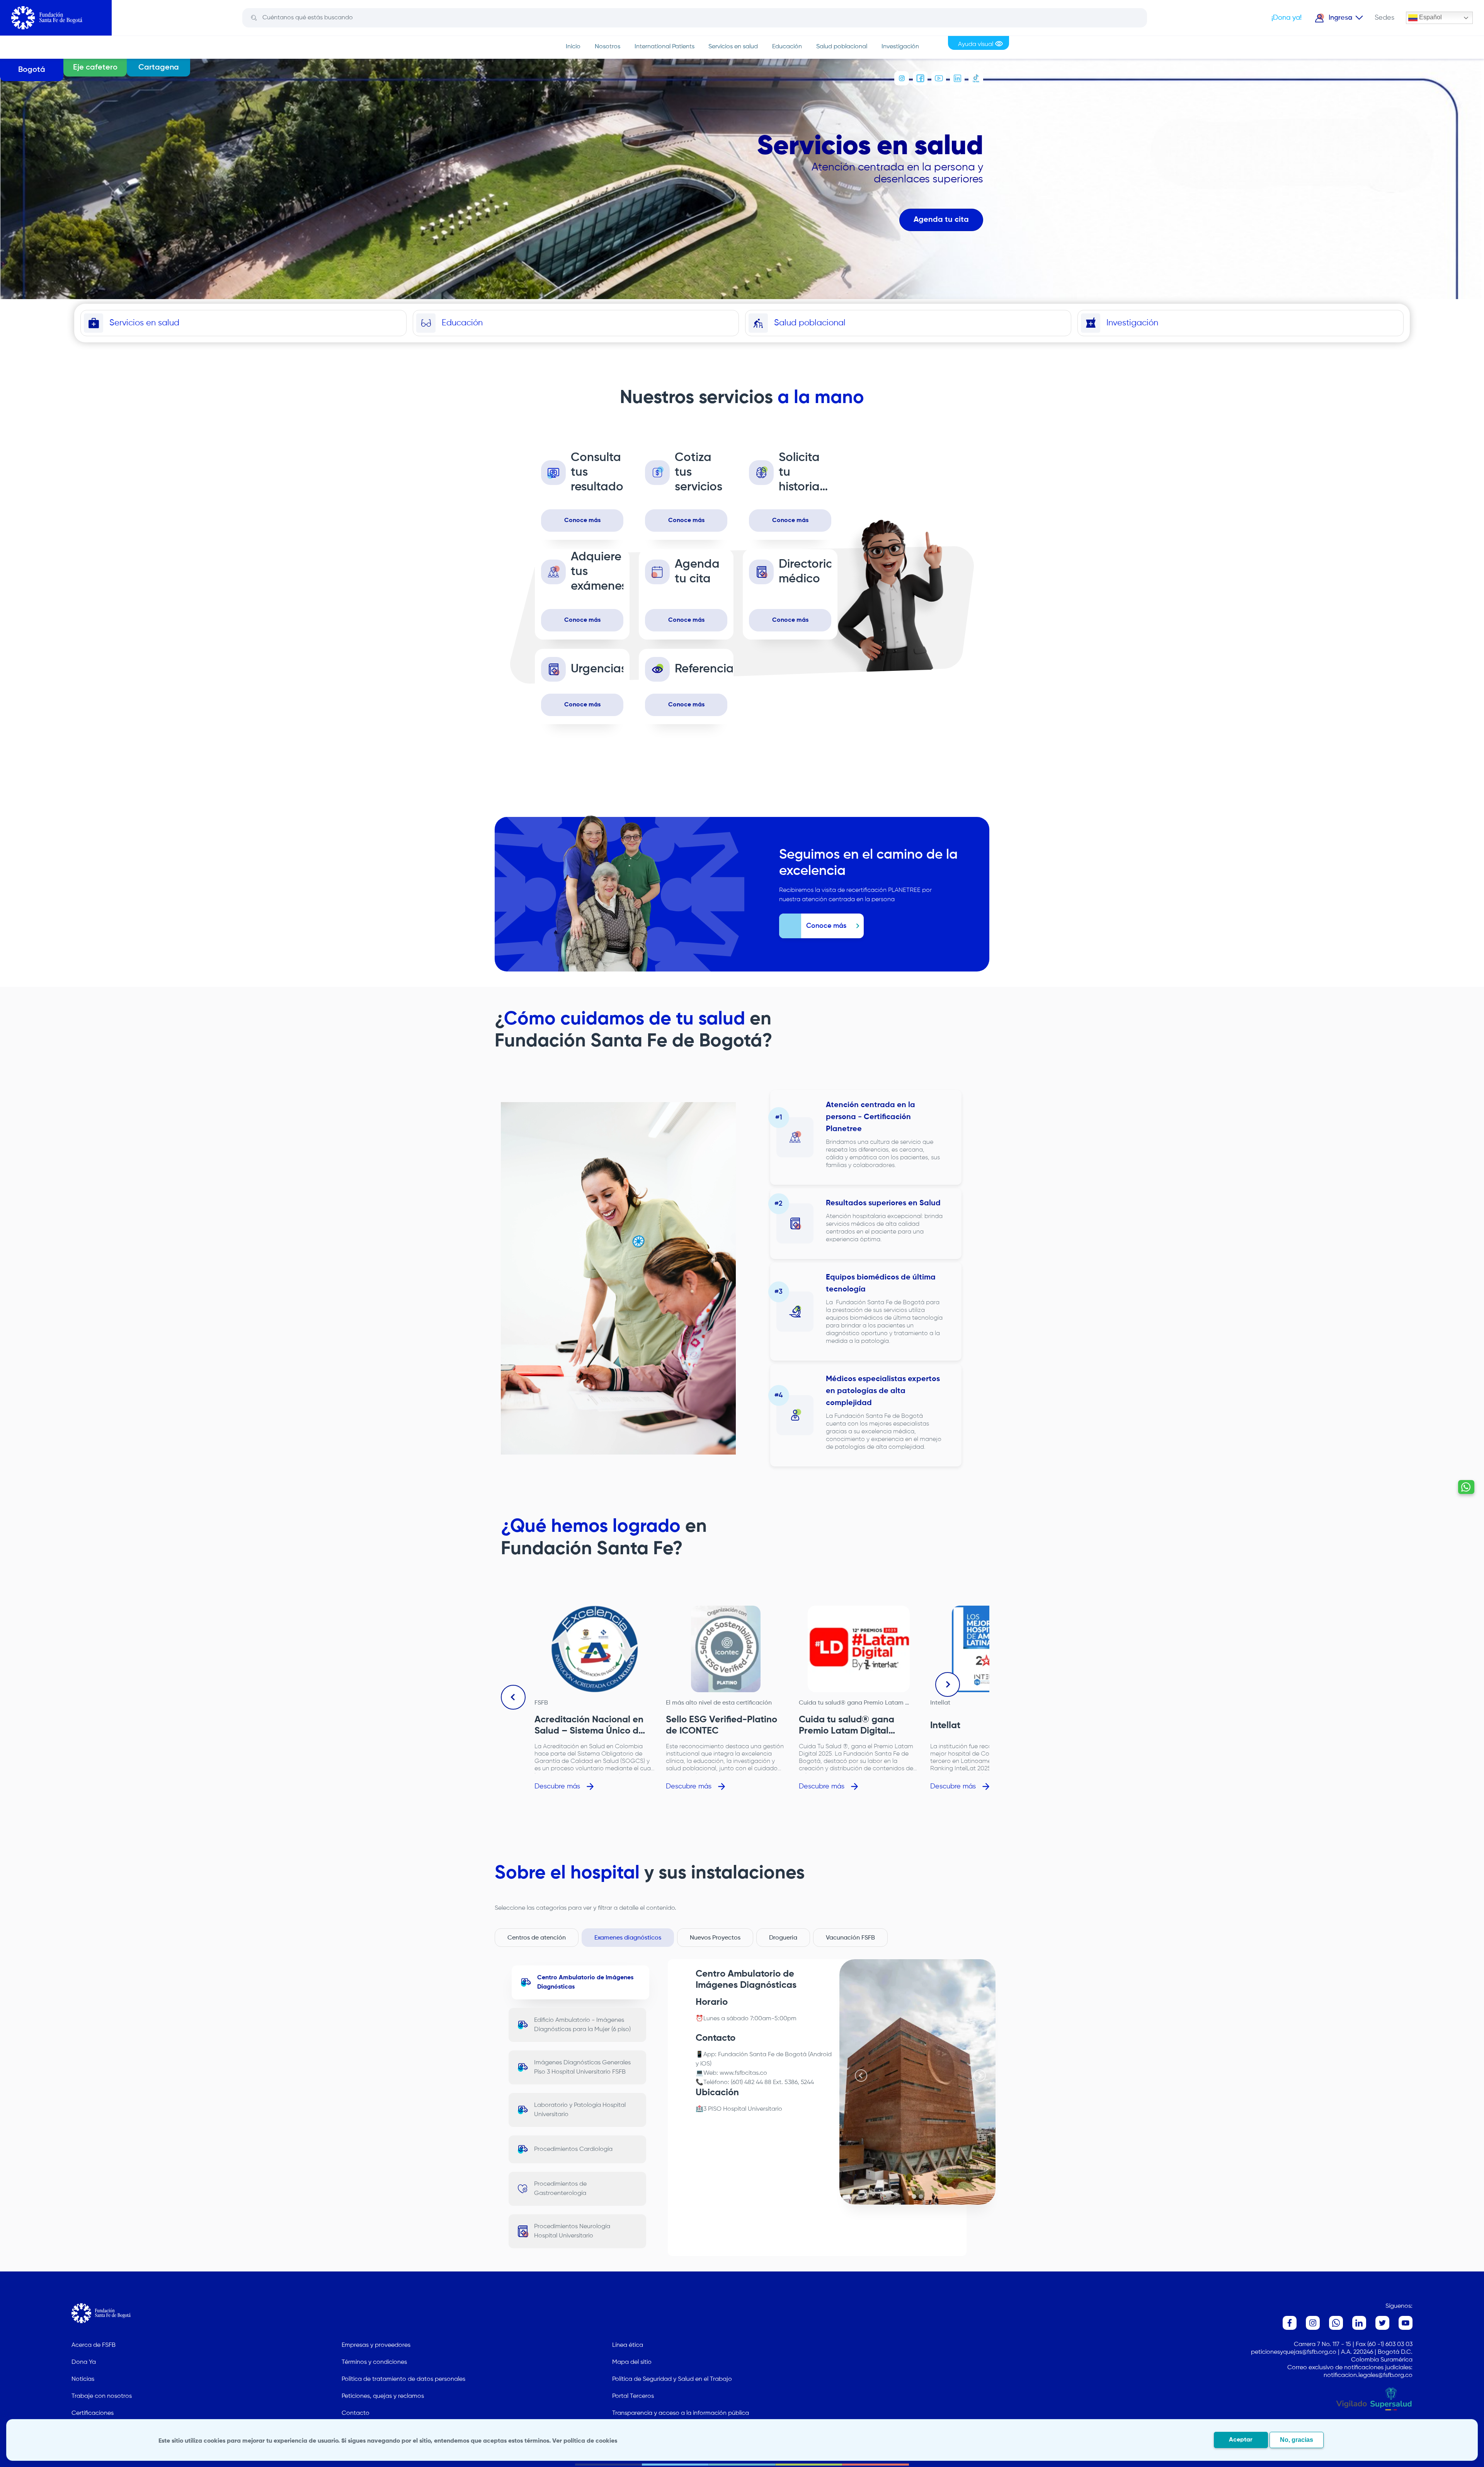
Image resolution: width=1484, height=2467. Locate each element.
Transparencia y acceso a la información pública (681, 2413)
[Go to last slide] (513, 1697)
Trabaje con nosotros (102, 2396)
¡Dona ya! (1287, 18)
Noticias (83, 2379)
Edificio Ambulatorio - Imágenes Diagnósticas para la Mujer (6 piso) (582, 2025)
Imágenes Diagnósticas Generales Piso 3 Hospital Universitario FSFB (582, 2067)
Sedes (1384, 18)
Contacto (356, 2413)
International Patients (665, 47)
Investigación (900, 47)
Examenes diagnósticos (628, 1938)
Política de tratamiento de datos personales (403, 2379)
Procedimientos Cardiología (573, 2149)
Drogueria (783, 1938)
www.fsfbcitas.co (743, 2073)
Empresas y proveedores (376, 2345)
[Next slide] (948, 1684)
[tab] (914, 2196)
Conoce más (582, 521)
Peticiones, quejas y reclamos (383, 2396)
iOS (705, 2064)
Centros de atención (537, 1938)
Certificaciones (93, 2413)
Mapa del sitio (632, 2362)
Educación (787, 47)
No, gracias (1297, 2440)
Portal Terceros (633, 2396)
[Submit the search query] (254, 18)
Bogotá (32, 70)
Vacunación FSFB (850, 1938)
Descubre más (557, 1786)
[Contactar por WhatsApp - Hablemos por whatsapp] (1466, 1487)
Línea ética (628, 2345)
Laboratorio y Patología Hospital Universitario (580, 2110)
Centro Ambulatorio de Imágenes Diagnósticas (585, 1982)
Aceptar (1241, 2440)
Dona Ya (84, 2362)
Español (1430, 17)
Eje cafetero (95, 68)
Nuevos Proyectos (715, 1938)
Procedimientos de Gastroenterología (560, 2189)
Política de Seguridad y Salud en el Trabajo (672, 2379)
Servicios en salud (733, 47)
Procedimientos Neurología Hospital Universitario (572, 2231)
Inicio (573, 47)
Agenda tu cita (941, 220)
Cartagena (159, 68)
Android (821, 2055)
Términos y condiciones (374, 2362)
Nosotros (608, 47)
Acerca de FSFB (94, 2345)
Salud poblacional (842, 47)
